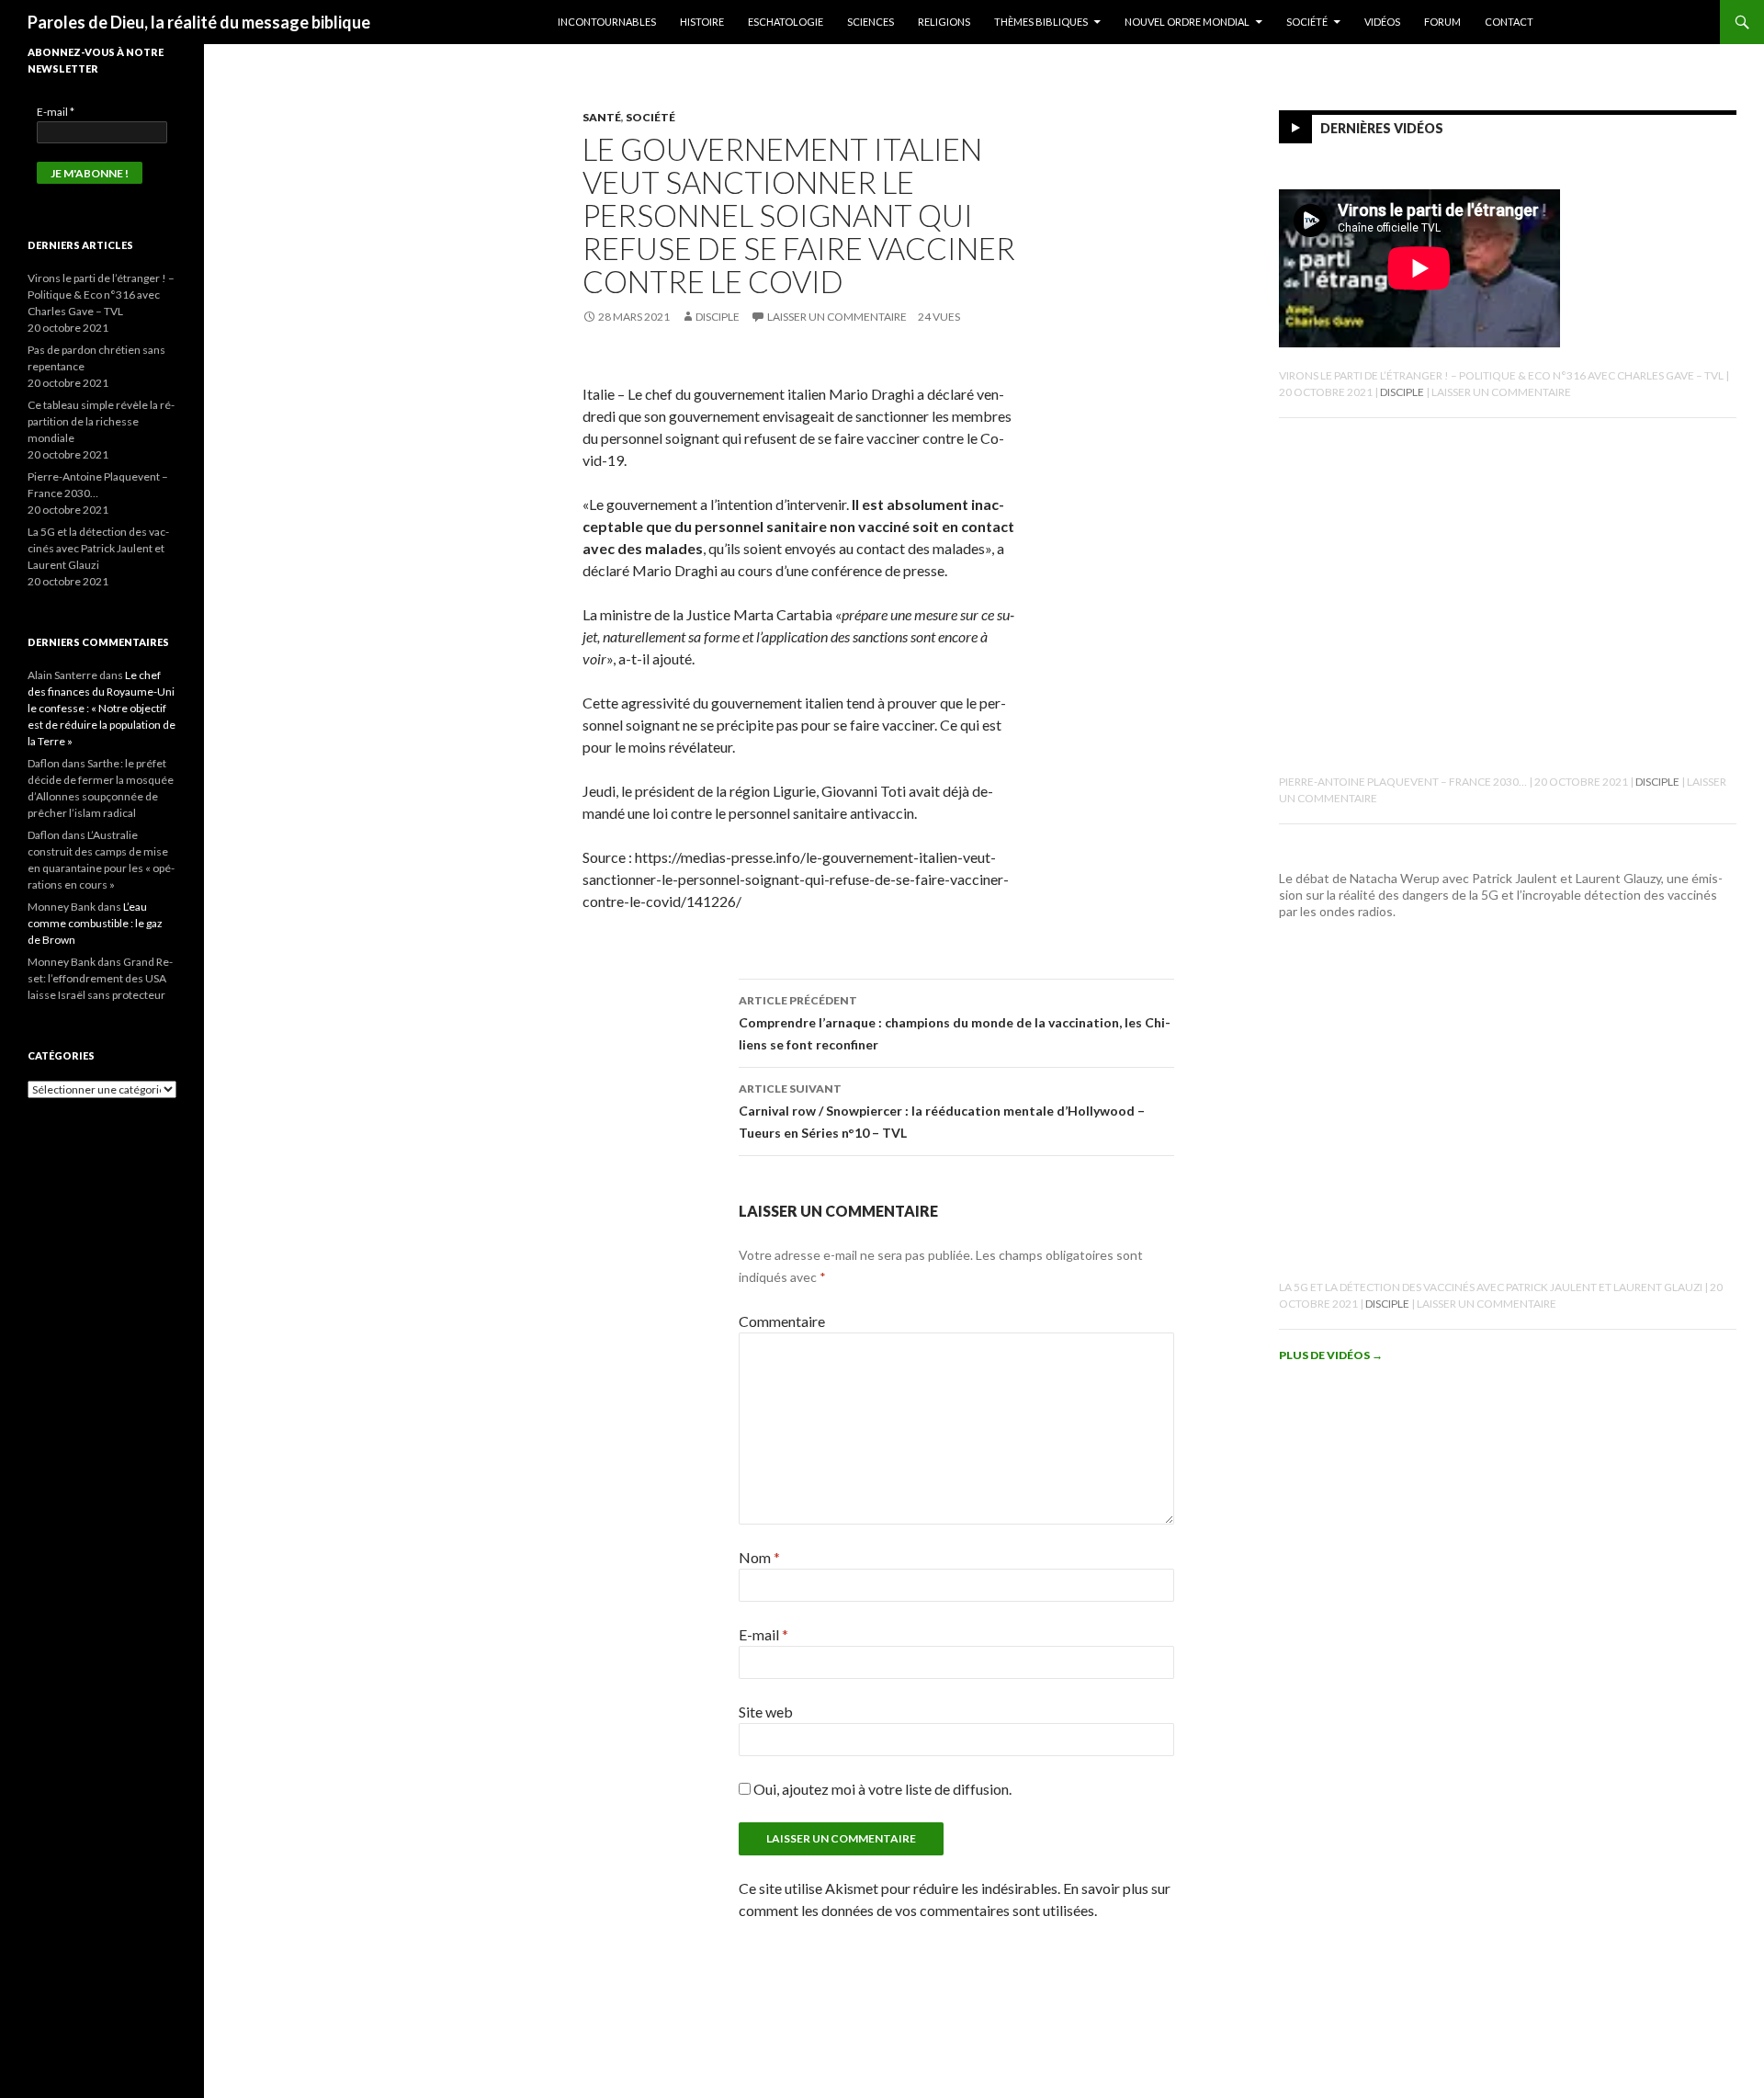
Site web (766, 1712)
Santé (602, 117)
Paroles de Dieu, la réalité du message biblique (199, 22)
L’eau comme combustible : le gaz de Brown (95, 923)
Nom (759, 1557)
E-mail (763, 1634)
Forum (1442, 22)
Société (1307, 22)
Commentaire (782, 1321)
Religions (944, 22)
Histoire (702, 22)
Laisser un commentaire (837, 317)
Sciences (871, 22)
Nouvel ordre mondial (1187, 22)
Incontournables (607, 22)
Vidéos (1382, 22)
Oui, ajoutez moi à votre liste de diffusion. (881, 1789)
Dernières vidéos (1382, 128)
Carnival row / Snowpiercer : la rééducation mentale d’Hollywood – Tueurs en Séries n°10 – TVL (942, 1111)
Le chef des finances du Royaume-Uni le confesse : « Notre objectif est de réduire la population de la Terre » (102, 708)
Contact (1509, 22)
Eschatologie (786, 22)
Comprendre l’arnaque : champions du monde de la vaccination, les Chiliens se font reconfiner (955, 1023)
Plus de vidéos (1331, 1355)
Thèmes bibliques (1041, 22)
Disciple (718, 317)
